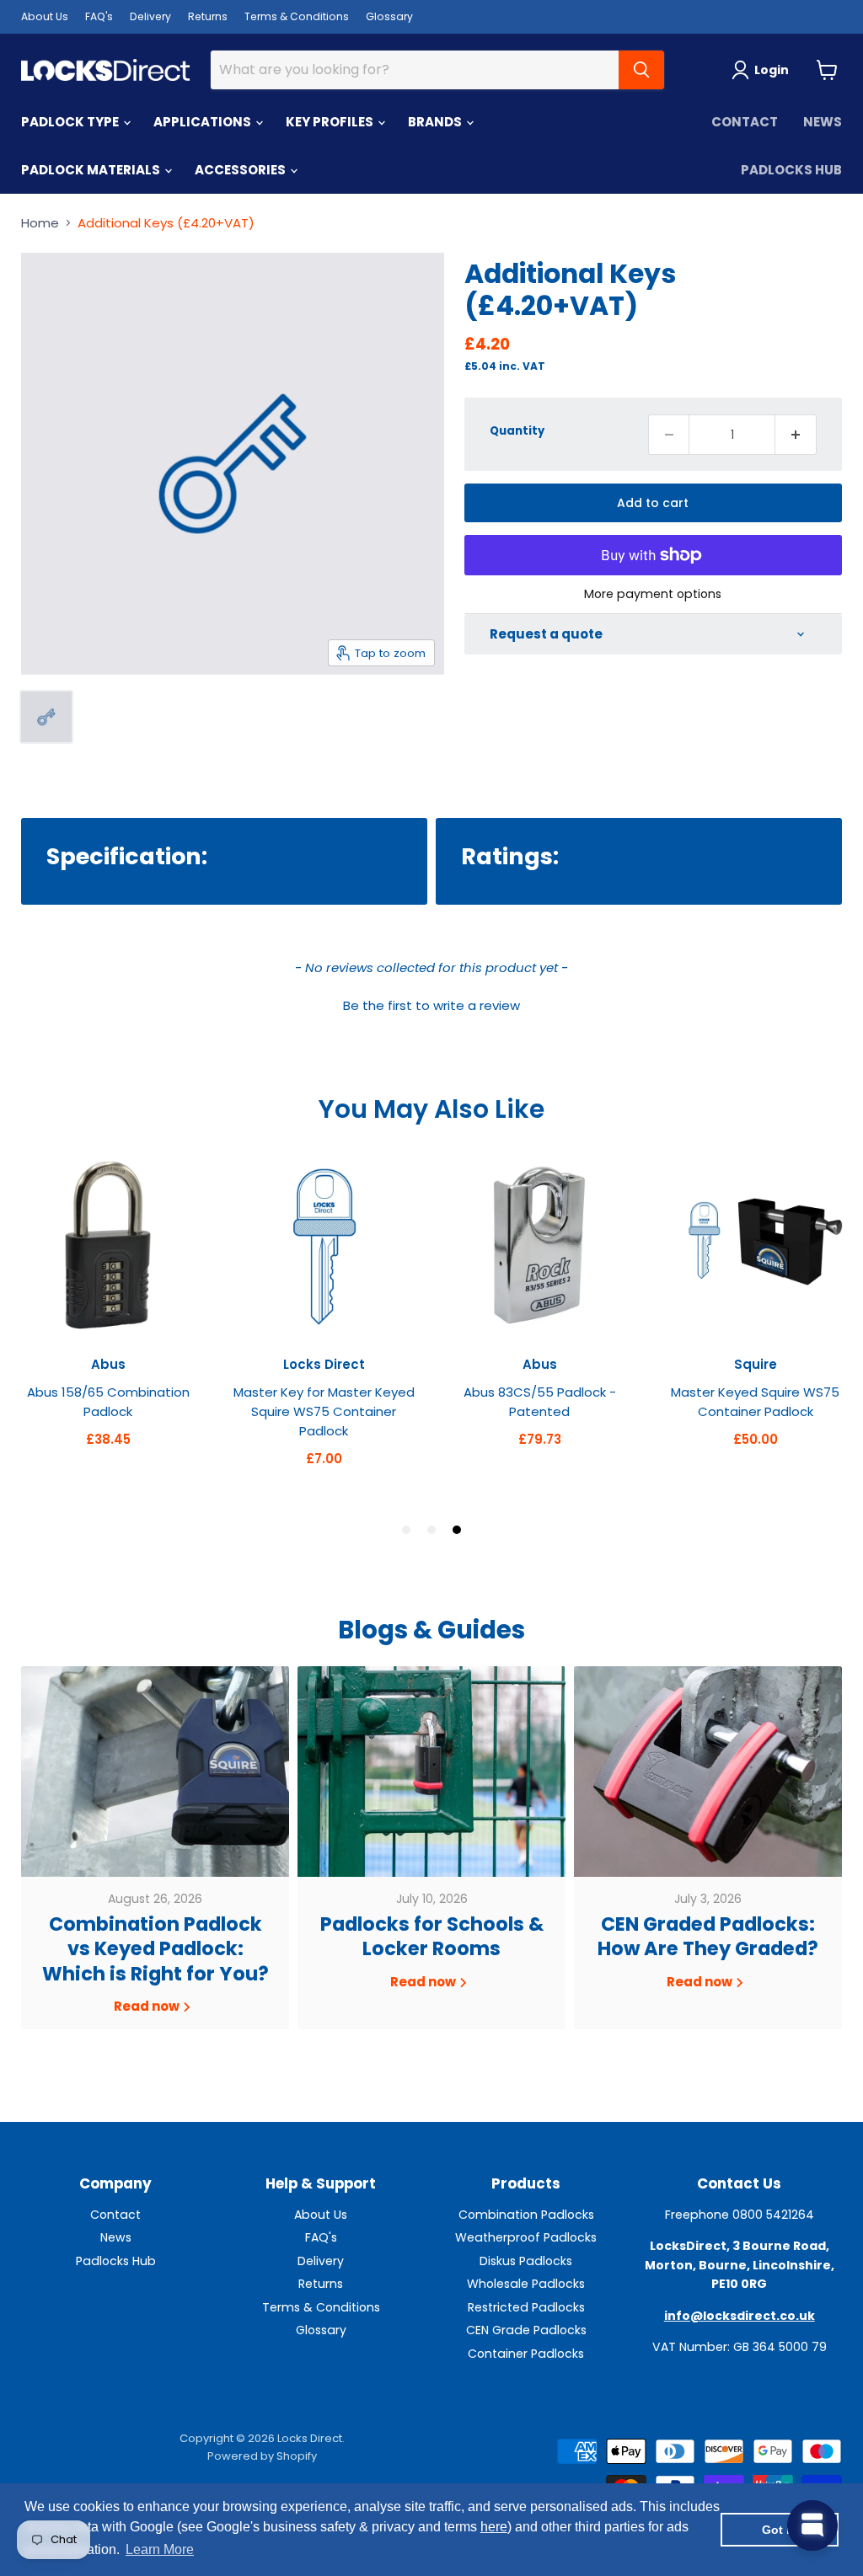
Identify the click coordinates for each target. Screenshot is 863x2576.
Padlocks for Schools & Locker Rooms (432, 1936)
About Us (45, 16)
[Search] (641, 70)
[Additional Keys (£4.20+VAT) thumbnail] (46, 717)
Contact (745, 122)
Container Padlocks (526, 2354)
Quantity (517, 430)
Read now (148, 2006)
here (494, 2527)
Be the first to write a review (431, 1005)
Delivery (150, 16)
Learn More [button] (160, 2549)
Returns (208, 16)
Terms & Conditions (297, 16)
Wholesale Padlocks (526, 2284)
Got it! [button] (780, 2530)
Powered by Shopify (262, 2456)
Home (40, 223)
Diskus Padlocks (526, 2261)
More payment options (653, 594)
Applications (204, 122)
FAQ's (99, 16)
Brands (436, 122)
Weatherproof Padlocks (526, 2237)
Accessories (241, 170)
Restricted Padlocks (526, 2307)
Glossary (389, 16)
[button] (431, 1003)
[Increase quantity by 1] (796, 435)
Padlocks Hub (791, 170)
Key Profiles (331, 122)
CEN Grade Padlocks (526, 2330)
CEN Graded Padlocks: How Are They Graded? (708, 1936)
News (823, 122)
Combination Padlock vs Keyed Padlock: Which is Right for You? (155, 1949)
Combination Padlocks (526, 2215)
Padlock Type (71, 122)
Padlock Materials (92, 170)
